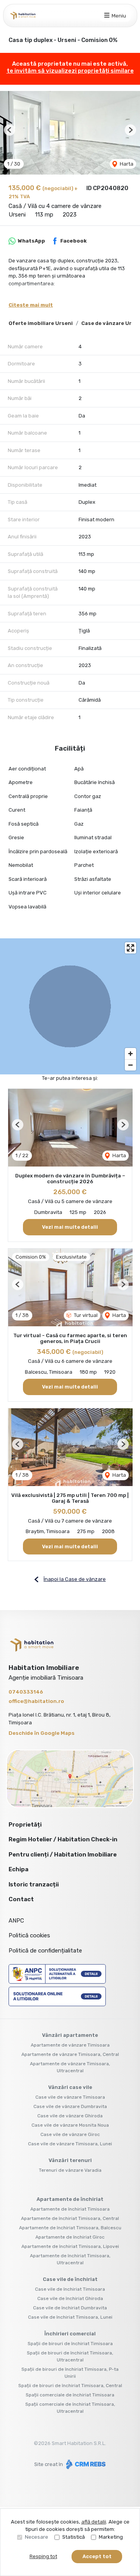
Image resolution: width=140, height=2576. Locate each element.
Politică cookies (29, 1935)
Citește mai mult (31, 305)
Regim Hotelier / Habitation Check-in (63, 1839)
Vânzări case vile (70, 2087)
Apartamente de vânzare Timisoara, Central (70, 2054)
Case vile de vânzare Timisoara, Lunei (70, 2144)
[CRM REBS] (85, 2464)
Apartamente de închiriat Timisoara (70, 2209)
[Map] (70, 1006)
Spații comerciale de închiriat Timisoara (70, 2395)
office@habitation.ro (36, 1701)
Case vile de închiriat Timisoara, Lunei (70, 2317)
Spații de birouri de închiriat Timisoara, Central (70, 2386)
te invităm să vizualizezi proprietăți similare (70, 71)
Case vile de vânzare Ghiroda (70, 2116)
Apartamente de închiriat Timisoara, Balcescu (70, 2228)
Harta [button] (126, 164)
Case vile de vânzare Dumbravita (70, 2106)
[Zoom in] (130, 1054)
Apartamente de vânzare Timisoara (70, 2045)
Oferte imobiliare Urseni (41, 323)
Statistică (73, 2537)
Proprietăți (25, 1825)
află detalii (94, 2522)
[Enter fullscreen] (130, 948)
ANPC (16, 1921)
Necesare (37, 2537)
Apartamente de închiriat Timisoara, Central (70, 2218)
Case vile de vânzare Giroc (70, 2134)
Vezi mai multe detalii (70, 1227)
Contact (21, 1899)
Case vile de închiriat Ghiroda (70, 2298)
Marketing (111, 2537)
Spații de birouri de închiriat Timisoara (70, 2344)
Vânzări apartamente (70, 2035)
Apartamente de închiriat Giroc (70, 2237)
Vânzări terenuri (70, 2160)
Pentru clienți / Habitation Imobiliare (63, 1855)
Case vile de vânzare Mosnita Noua (70, 2125)
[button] (10, 130)
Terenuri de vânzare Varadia (70, 2170)
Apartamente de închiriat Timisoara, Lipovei (70, 2246)
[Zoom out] (130, 1065)
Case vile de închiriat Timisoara (70, 2289)
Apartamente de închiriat (70, 2199)
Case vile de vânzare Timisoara (70, 2097)
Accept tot (97, 2556)
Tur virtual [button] (85, 1315)
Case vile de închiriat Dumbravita (70, 2308)
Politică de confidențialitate (45, 1951)
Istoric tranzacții (34, 1884)
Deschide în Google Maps (42, 1733)
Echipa (18, 1869)
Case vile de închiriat (70, 2279)
